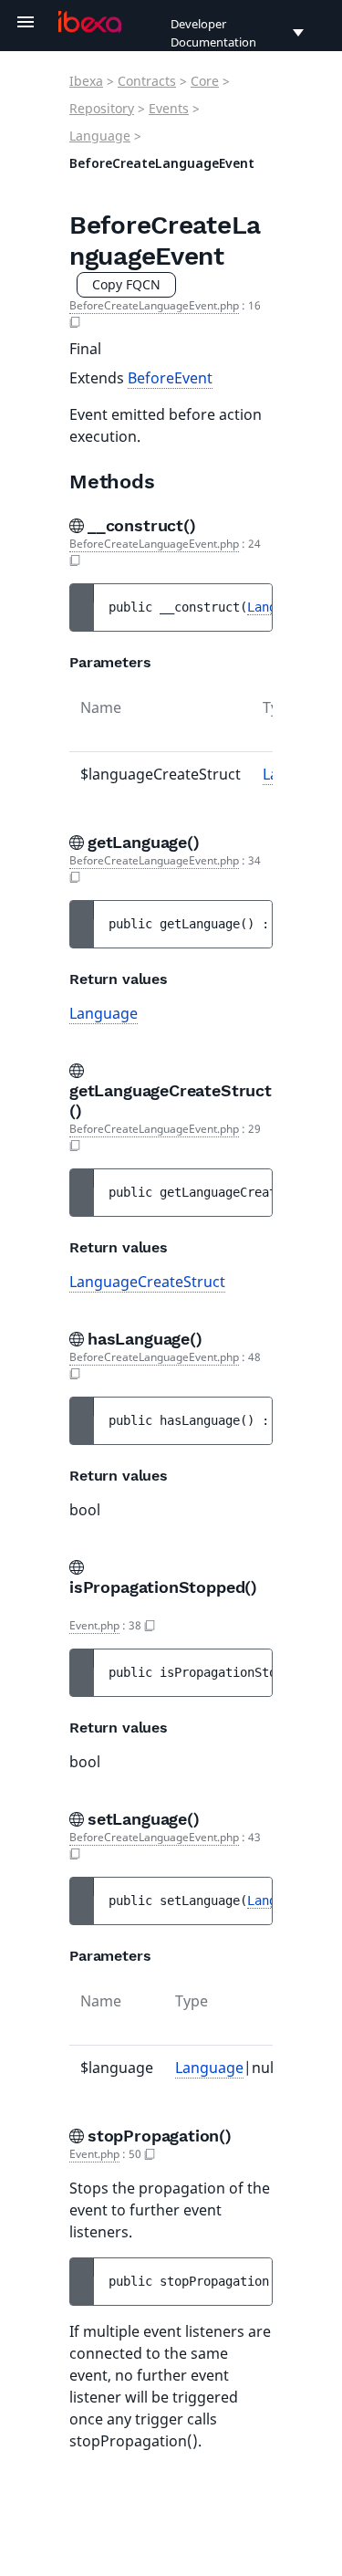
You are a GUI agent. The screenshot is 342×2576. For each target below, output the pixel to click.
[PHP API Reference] (90, 22)
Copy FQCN (126, 284)
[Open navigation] (26, 22)
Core (205, 81)
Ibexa (86, 81)
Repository (102, 108)
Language (100, 136)
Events (169, 108)
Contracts (147, 81)
